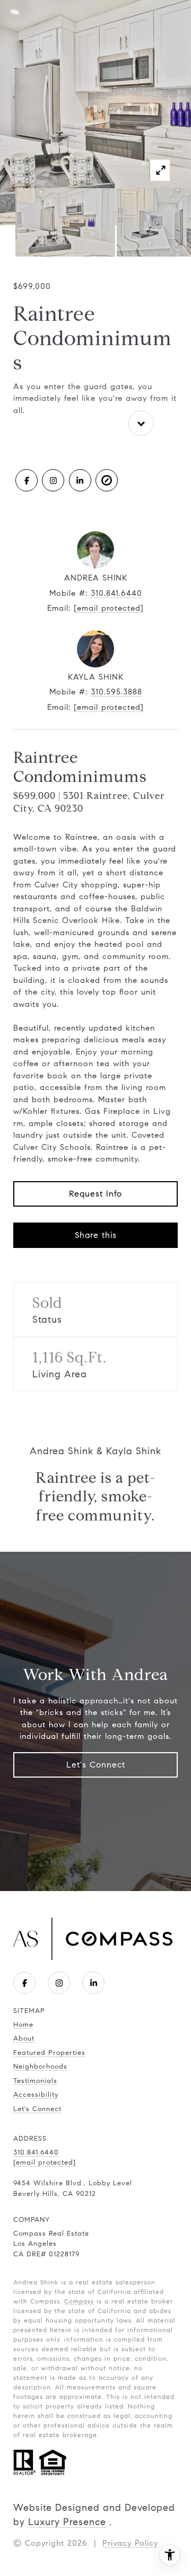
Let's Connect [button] (96, 1765)
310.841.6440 (116, 593)
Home (23, 2025)
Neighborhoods (40, 2067)
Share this (96, 1235)
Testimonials (35, 2081)
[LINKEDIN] (80, 480)
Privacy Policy (130, 2543)
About (24, 2038)
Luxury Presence (67, 2522)
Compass (79, 2301)
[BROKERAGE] (107, 480)
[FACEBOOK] (27, 480)
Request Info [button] (95, 1194)
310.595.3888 (116, 692)
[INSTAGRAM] (53, 480)
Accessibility (36, 2095)
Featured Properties (49, 2053)
